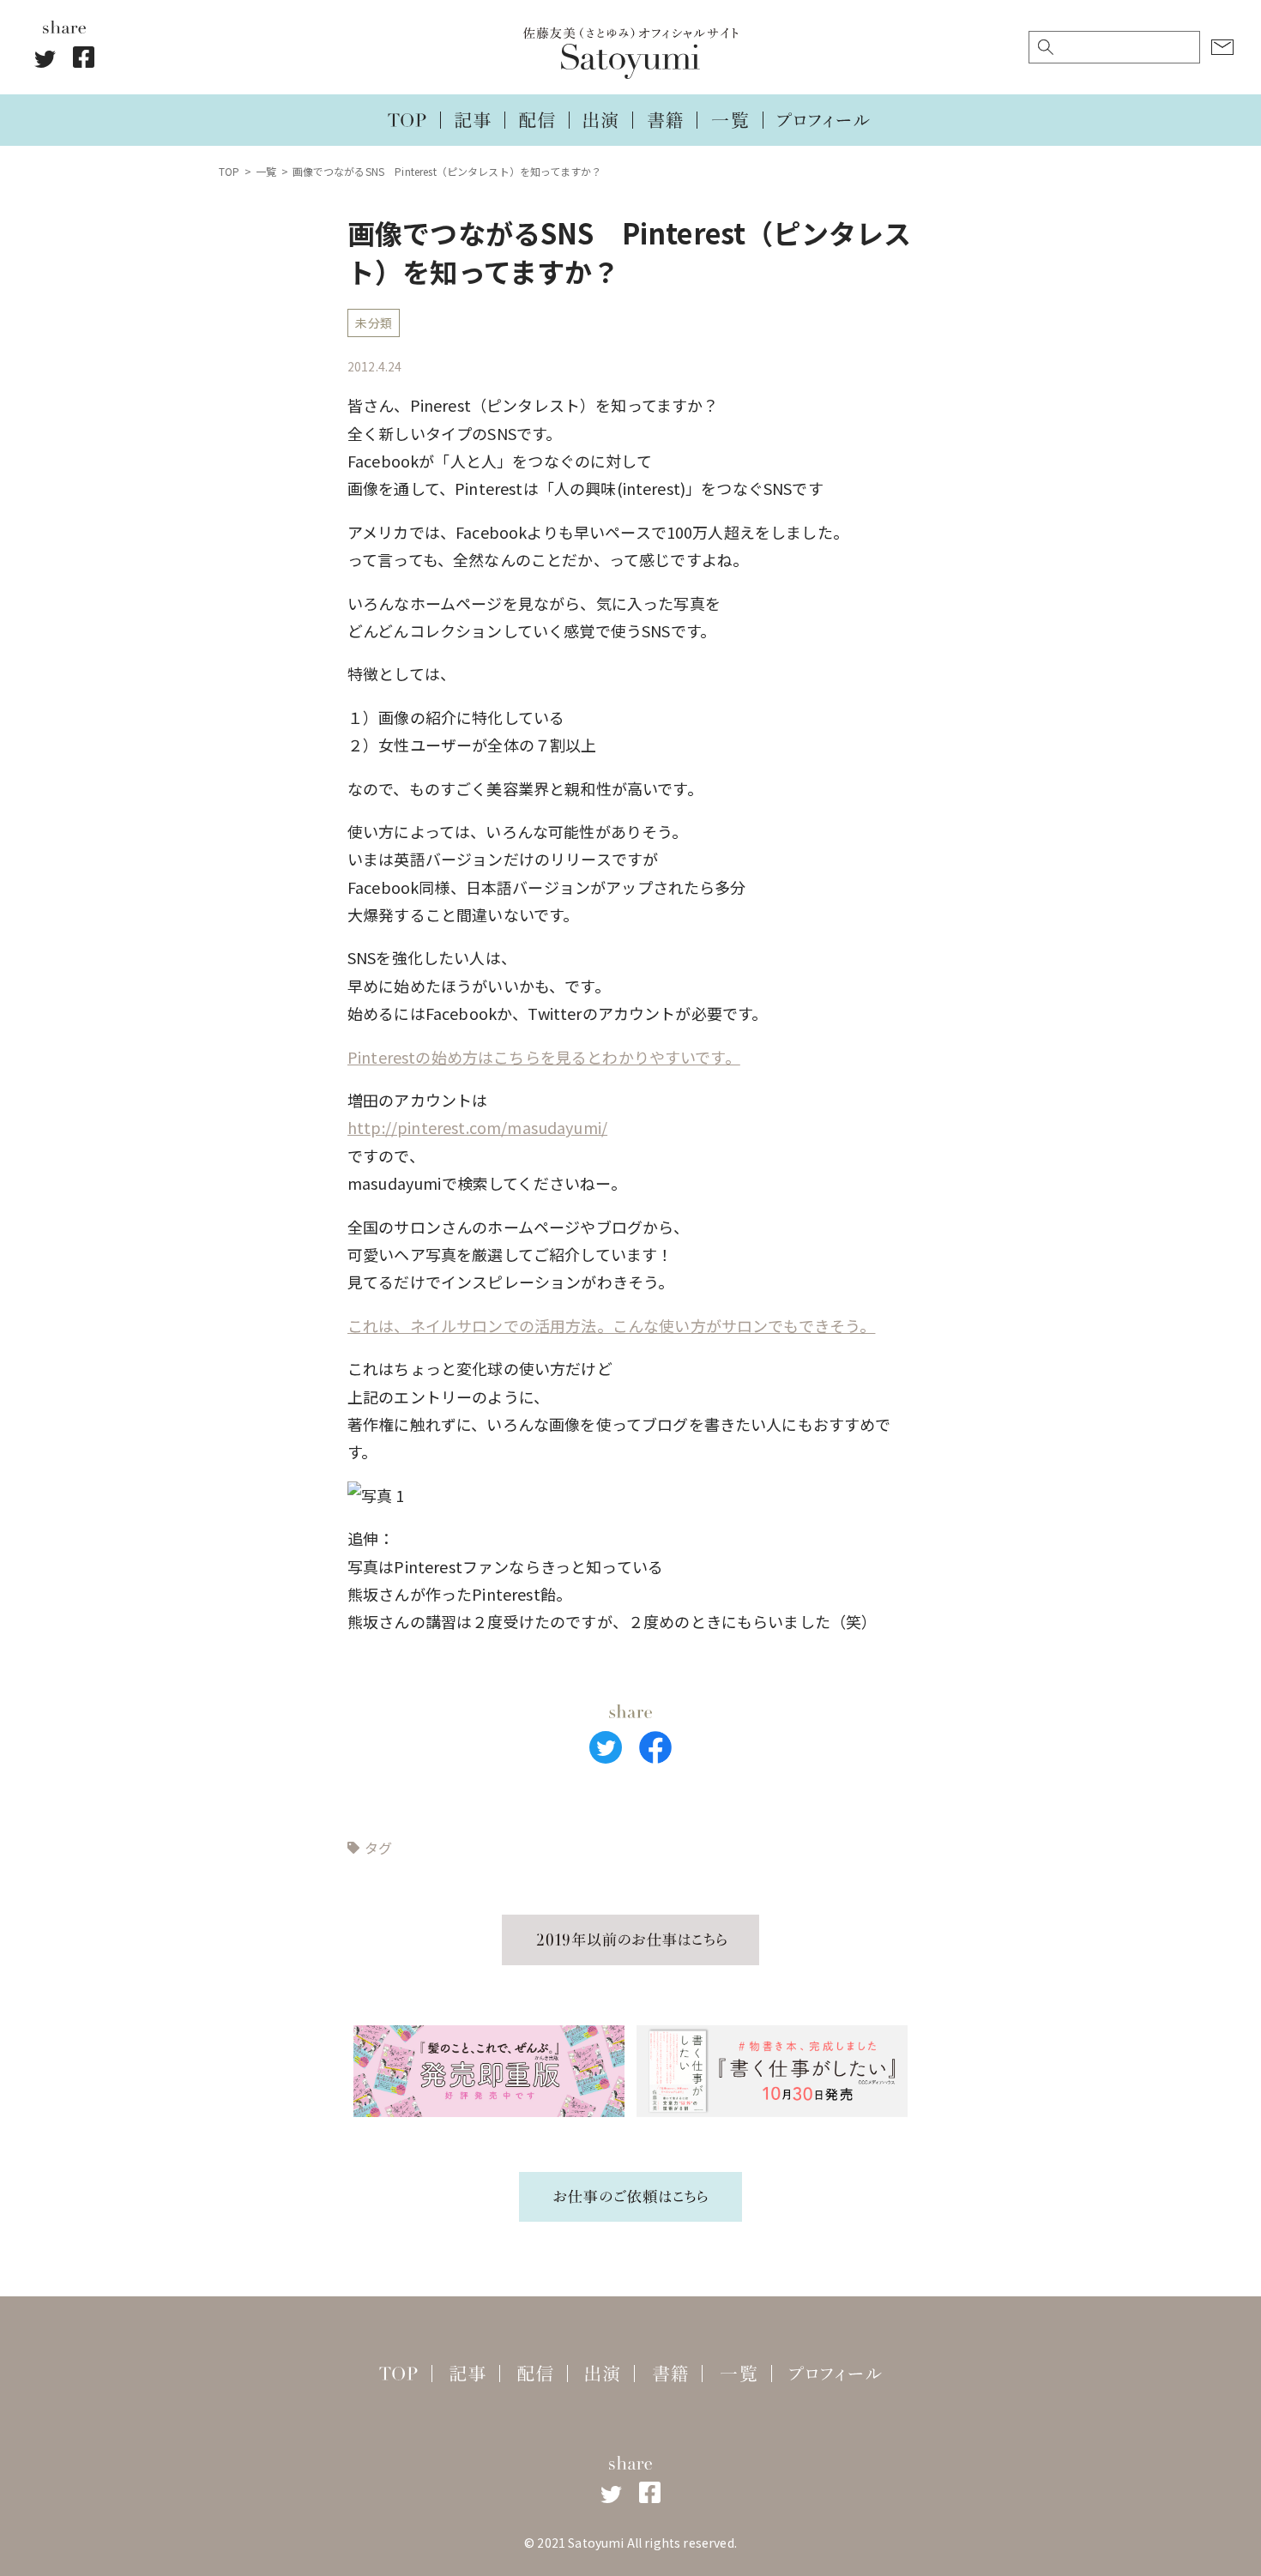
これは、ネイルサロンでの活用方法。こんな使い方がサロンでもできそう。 (611, 1325)
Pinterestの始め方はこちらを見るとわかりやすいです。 (544, 1057)
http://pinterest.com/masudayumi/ (477, 1127)
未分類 (373, 323)
